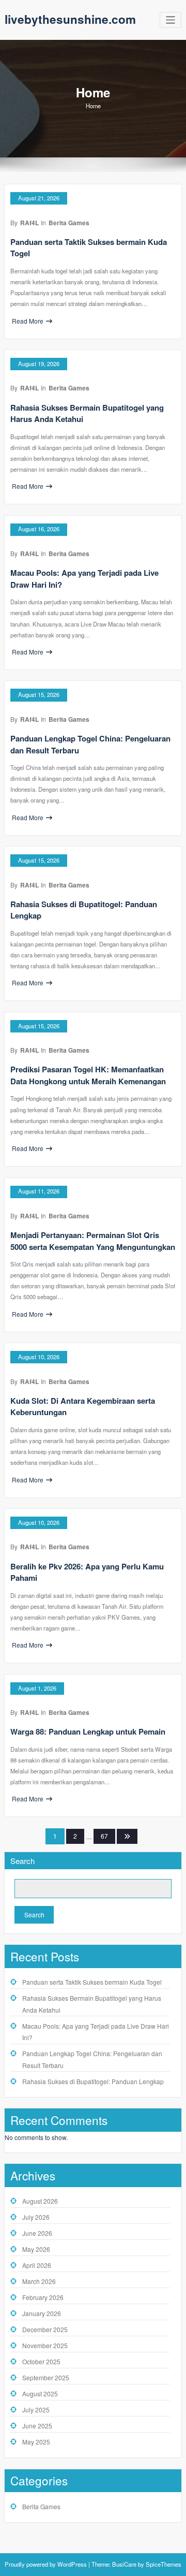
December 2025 (45, 2329)
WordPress (72, 2564)
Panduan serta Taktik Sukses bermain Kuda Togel (92, 1982)
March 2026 (39, 2281)
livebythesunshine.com (70, 19)
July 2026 (36, 2217)
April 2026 (37, 2265)
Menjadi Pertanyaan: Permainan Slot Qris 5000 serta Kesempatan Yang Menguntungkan (93, 1241)
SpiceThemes (163, 2564)
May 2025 (36, 2442)
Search (22, 1861)
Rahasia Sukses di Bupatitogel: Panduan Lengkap (93, 2081)
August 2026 (40, 2201)
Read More (28, 321)
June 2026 (37, 2233)
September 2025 (46, 2377)
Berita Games (69, 223)
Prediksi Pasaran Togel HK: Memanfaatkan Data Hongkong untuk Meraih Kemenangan (88, 1075)
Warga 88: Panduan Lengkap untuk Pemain (88, 1731)
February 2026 (43, 2297)
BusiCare (125, 2564)
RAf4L (29, 223)
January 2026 (42, 2313)
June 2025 (37, 2426)
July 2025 (36, 2410)
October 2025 (41, 2361)
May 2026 (36, 2249)
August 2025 (40, 2393)
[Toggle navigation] (171, 20)
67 (104, 1836)
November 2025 (45, 2345)
